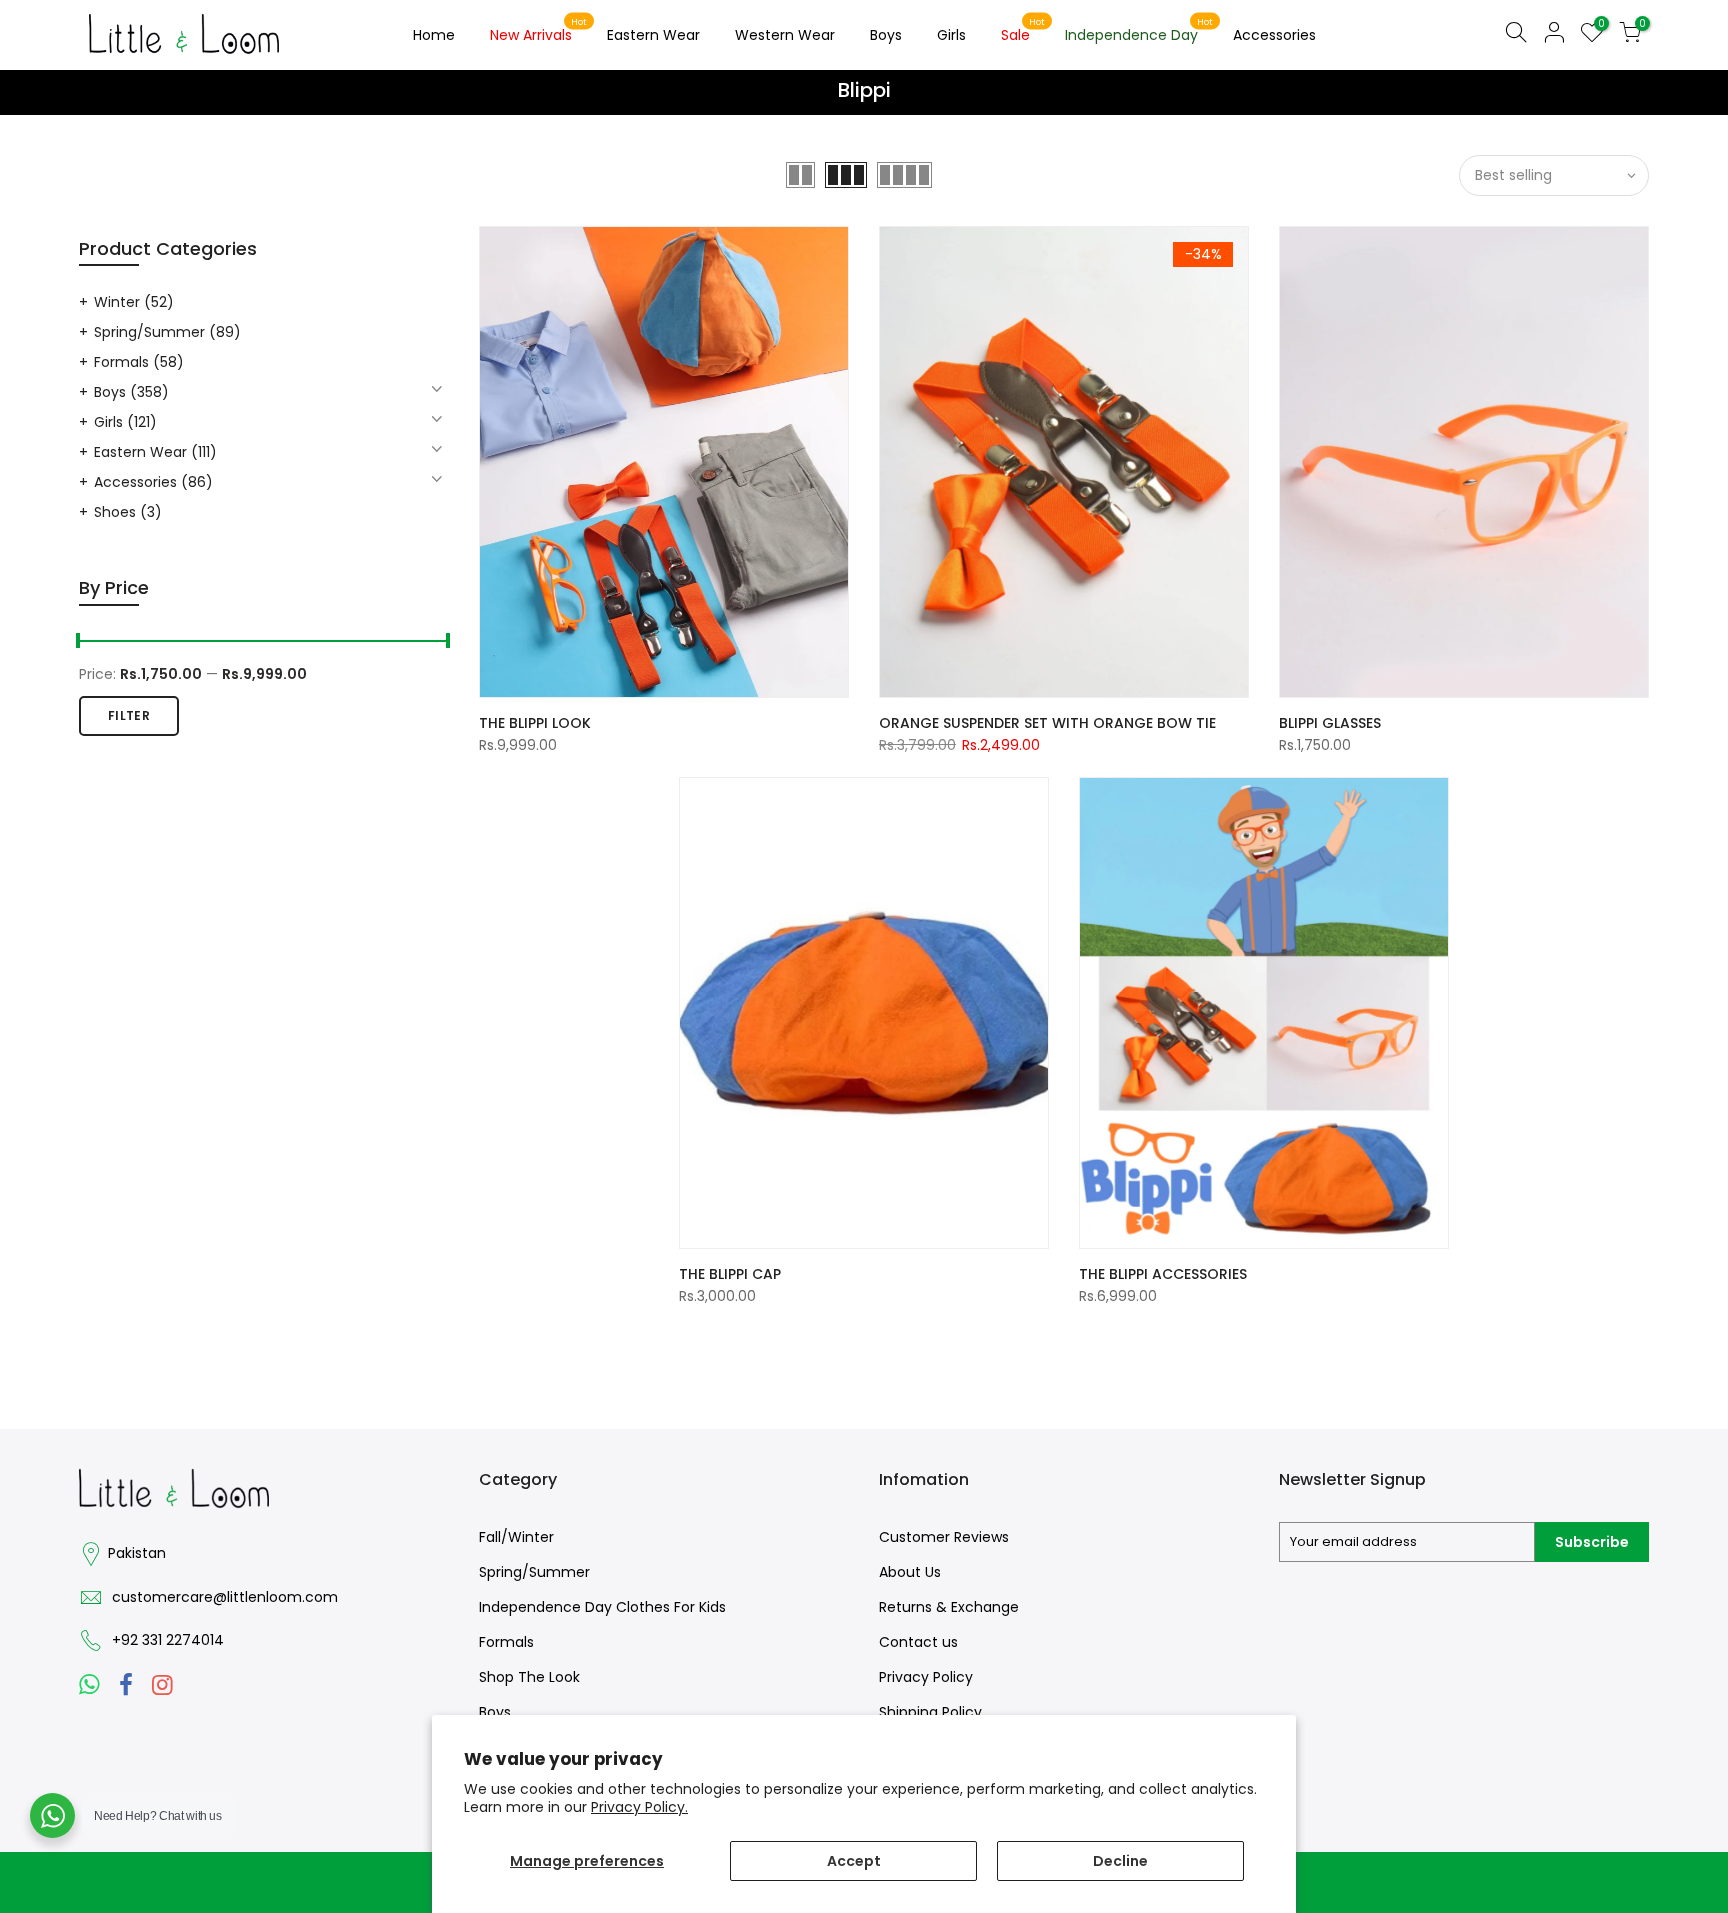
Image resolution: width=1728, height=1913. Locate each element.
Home (434, 35)
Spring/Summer (167, 332)
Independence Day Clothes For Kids (602, 1607)
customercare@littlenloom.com (225, 1597)
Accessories (1274, 35)
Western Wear (785, 35)
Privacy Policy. (639, 1807)
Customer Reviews (944, 1537)
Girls (951, 35)
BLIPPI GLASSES (1330, 723)
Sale (1023, 31)
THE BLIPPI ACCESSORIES (1163, 1274)
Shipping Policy (930, 1712)
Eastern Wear (653, 35)
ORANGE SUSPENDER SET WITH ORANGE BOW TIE (1047, 723)
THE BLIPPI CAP (730, 1274)
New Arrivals (539, 31)
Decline (1120, 1861)
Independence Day (1139, 31)
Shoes (128, 512)
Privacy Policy (926, 1677)
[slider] (79, 643)
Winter (134, 302)
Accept (854, 1861)
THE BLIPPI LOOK (535, 723)
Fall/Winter (516, 1537)
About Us (910, 1572)
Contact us (918, 1642)
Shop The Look (529, 1677)
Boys (886, 35)
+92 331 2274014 (168, 1640)
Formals (139, 362)
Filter (129, 715)
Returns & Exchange (949, 1607)
